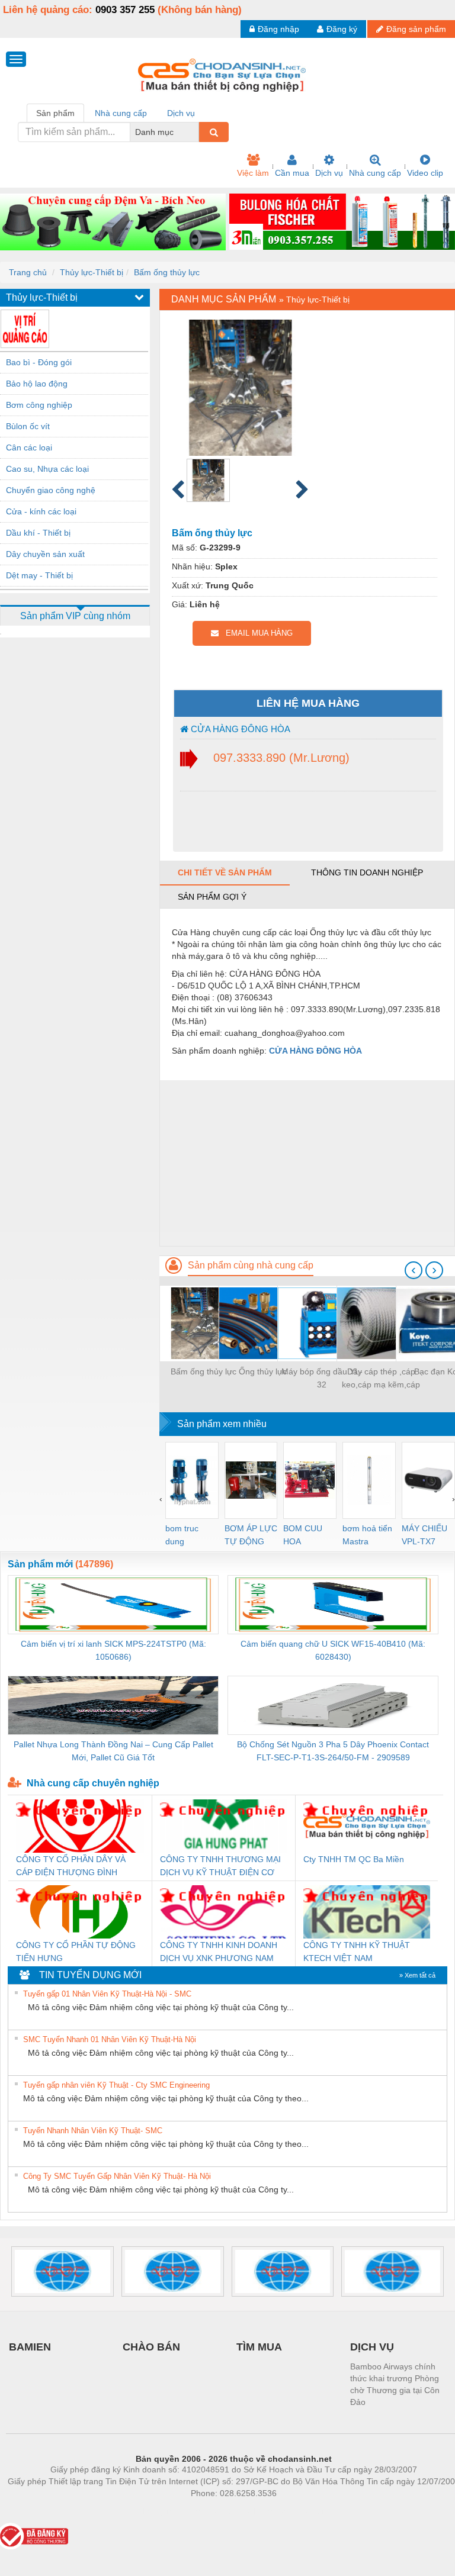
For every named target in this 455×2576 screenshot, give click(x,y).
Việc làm (253, 173)
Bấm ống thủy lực (167, 272)
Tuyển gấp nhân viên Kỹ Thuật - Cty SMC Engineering (116, 2085)
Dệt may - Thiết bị (39, 575)
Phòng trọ (156, 2511)
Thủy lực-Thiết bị (92, 272)
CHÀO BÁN (151, 2347)
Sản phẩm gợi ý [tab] (212, 897)
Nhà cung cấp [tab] (121, 113)
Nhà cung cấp (375, 173)
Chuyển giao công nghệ (51, 490)
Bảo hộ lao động (37, 384)
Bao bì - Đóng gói (39, 362)
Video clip (425, 173)
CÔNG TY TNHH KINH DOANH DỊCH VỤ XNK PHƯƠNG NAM (219, 1952)
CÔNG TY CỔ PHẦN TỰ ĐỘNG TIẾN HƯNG (76, 1952)
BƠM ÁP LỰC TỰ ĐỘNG (251, 1535)
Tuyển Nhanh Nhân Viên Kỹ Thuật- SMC (93, 2131)
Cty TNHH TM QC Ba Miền (354, 1859)
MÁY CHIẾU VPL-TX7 (424, 1535)
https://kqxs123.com (292, 2511)
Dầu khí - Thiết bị (38, 533)
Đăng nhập (278, 29)
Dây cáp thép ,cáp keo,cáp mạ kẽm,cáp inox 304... (381, 1379)
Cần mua (292, 173)
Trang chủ (28, 272)
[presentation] (414, 1270)
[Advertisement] (307, 1163)
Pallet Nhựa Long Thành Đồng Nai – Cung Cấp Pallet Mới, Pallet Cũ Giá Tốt (113, 1751)
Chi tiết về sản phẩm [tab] (225, 872)
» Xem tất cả (417, 1975)
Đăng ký (342, 29)
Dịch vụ (329, 173)
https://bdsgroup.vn (218, 2511)
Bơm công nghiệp (39, 405)
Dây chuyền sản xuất (45, 554)
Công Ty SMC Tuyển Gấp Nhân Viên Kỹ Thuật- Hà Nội (117, 2176)
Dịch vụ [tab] (181, 113)
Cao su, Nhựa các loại (47, 469)
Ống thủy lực (263, 1371)
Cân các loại (29, 447)
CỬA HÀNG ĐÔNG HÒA (239, 729)
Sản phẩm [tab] (55, 113)
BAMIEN (30, 2347)
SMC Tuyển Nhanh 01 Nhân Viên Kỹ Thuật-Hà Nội (110, 2039)
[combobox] (196, 132)
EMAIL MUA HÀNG (256, 633)
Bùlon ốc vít (28, 426)
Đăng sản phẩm (416, 29)
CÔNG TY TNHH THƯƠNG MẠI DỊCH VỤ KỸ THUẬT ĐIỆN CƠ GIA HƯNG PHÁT (220, 1867)
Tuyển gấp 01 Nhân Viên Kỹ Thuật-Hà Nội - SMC (107, 1994)
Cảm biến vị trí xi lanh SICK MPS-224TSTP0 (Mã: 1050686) (113, 1650)
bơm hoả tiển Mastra (367, 1535)
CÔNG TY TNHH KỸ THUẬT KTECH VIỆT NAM (357, 1952)
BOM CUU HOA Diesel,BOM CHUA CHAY (307, 1536)
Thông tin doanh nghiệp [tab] (367, 872)
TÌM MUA (259, 2347)
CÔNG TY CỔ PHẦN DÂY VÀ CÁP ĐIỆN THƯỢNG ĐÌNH (71, 1866)
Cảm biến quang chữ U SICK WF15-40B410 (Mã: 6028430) (333, 1650)
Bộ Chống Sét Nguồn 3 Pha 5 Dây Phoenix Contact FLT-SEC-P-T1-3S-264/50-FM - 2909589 (333, 1751)
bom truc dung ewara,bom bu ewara (186, 1536)
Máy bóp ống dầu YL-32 (322, 1378)
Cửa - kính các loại (41, 511)
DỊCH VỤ (372, 2347)
